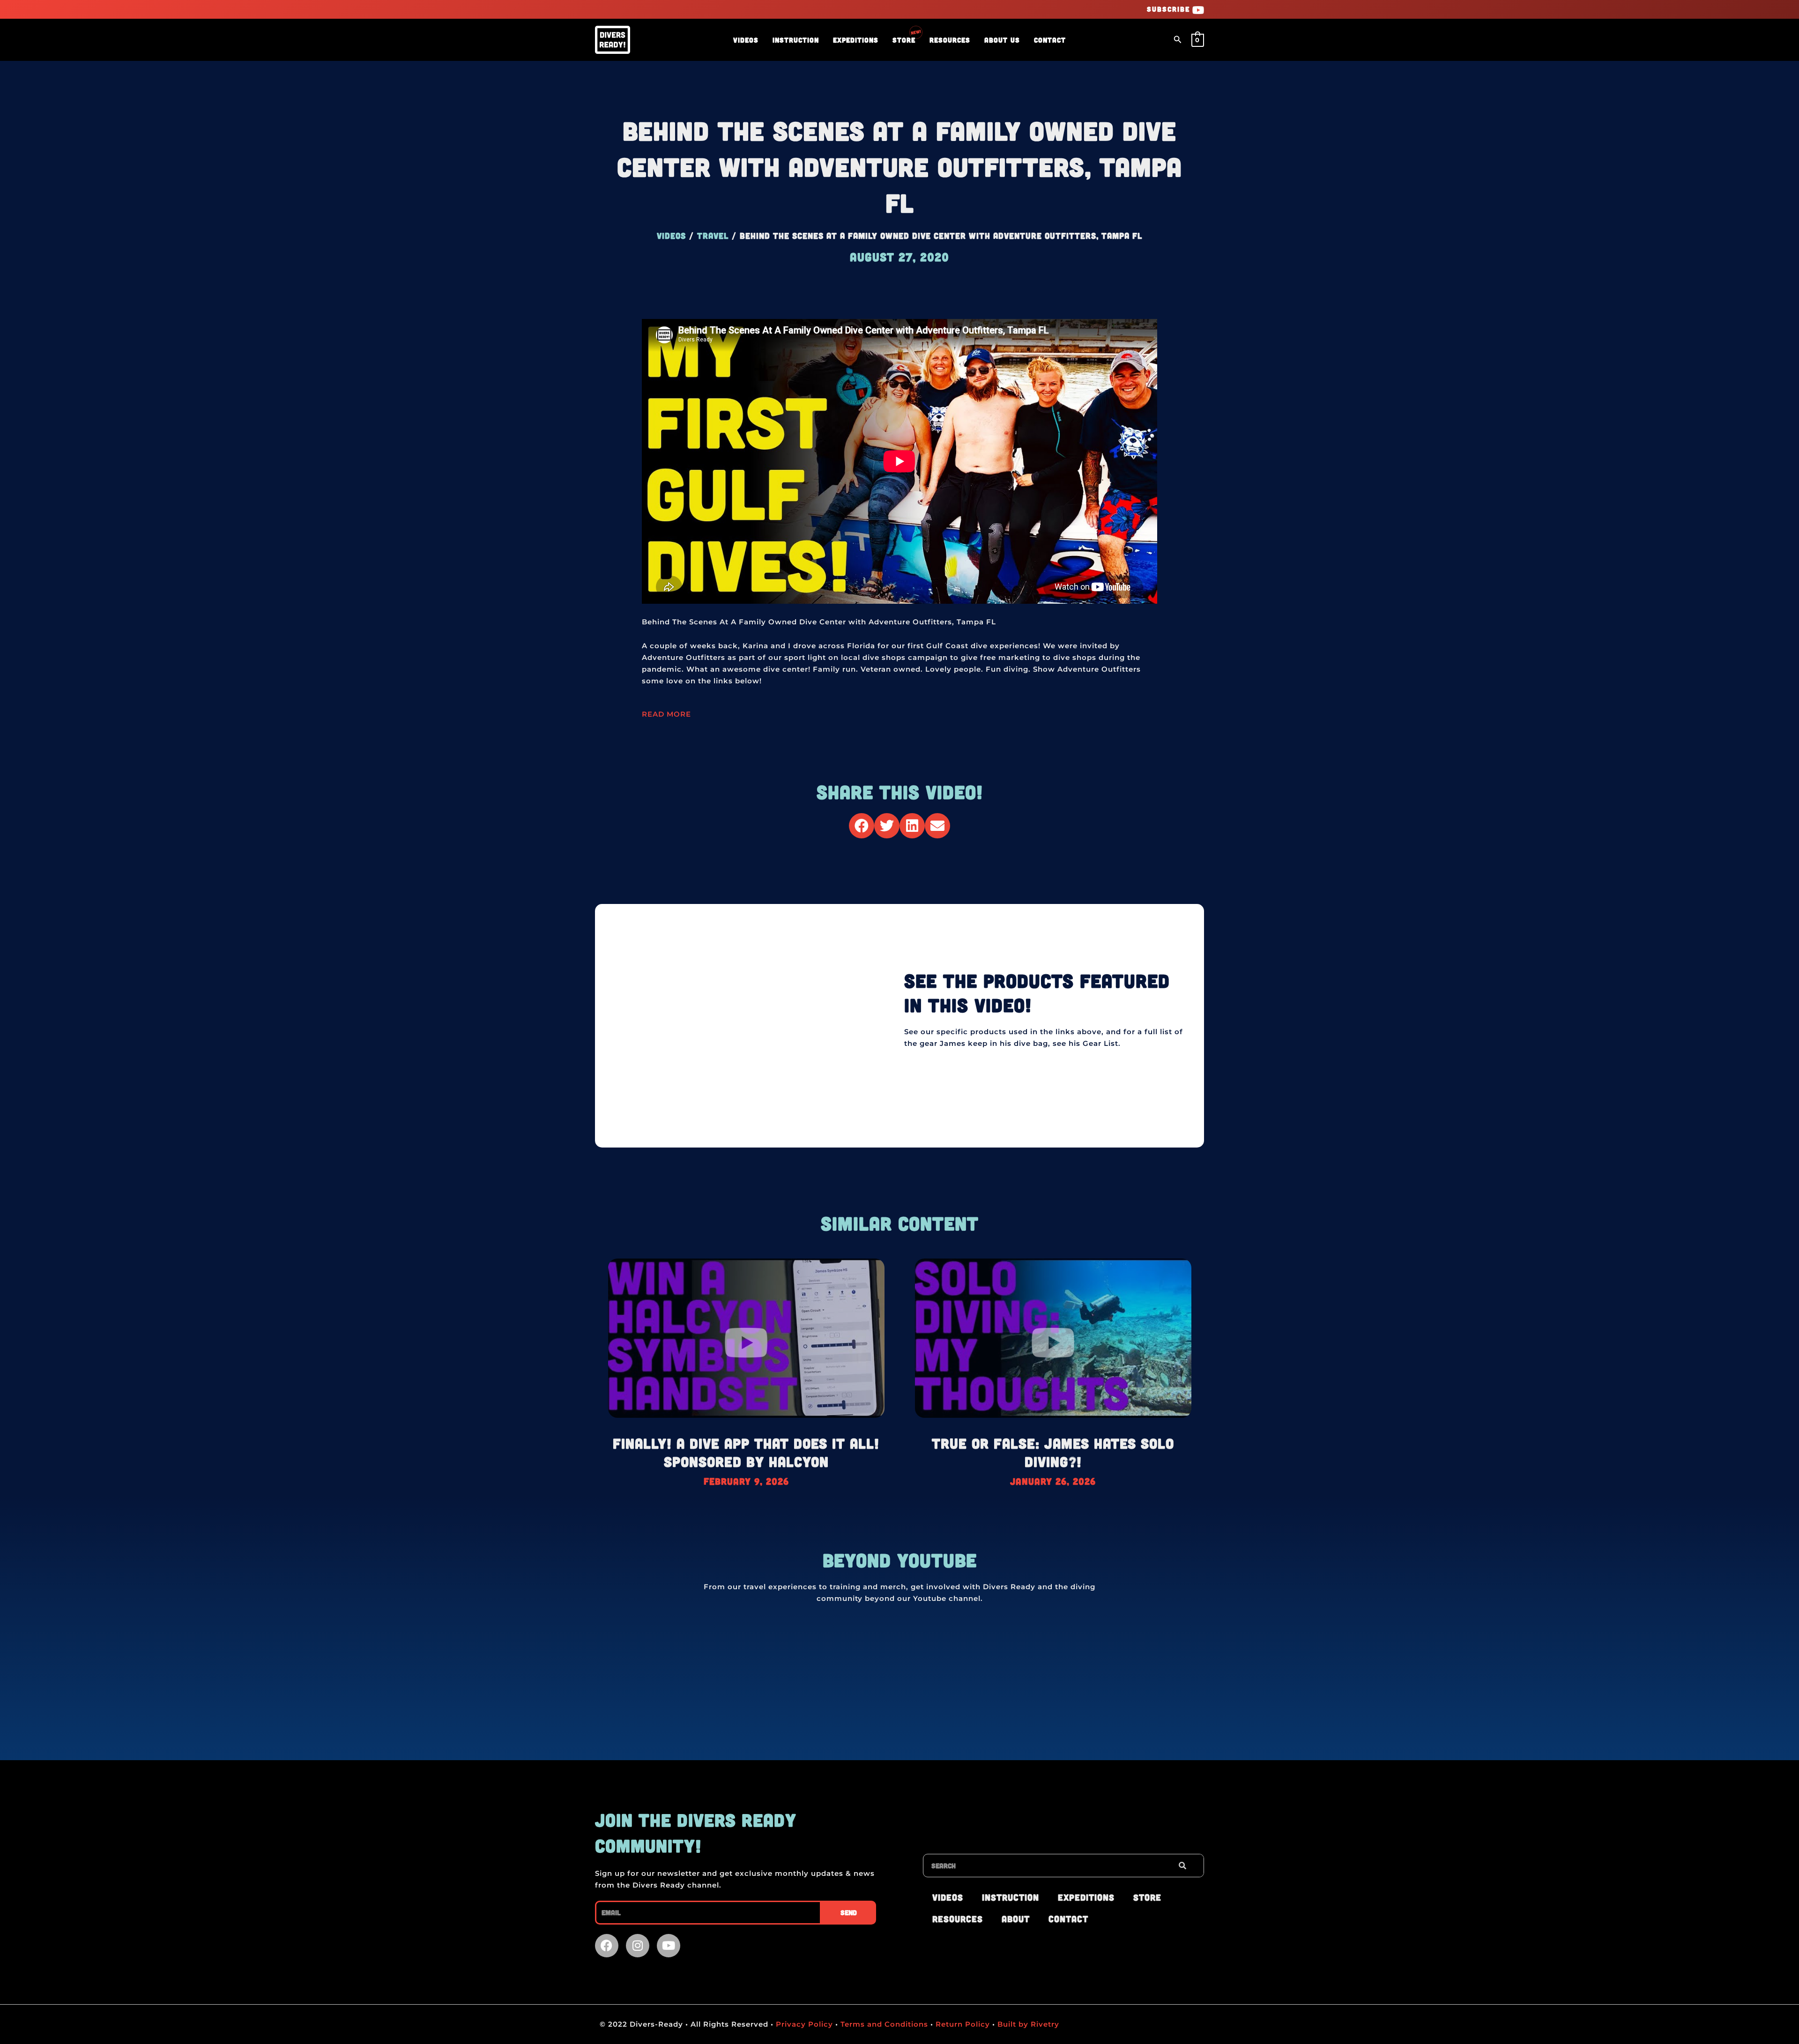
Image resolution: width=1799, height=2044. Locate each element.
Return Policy (963, 2024)
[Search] (1182, 1866)
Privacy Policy (803, 2024)
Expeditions (856, 40)
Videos (746, 40)
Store (904, 40)
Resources (950, 40)
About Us (1002, 40)
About (1016, 1919)
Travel (713, 236)
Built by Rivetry (1027, 2024)
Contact (1050, 40)
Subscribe (1168, 9)
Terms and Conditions (884, 2024)
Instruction (796, 40)
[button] (1178, 40)
